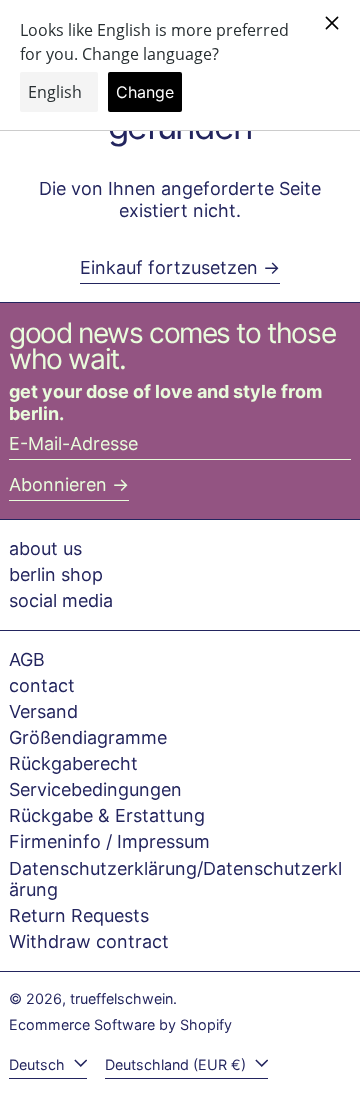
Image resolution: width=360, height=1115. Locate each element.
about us (45, 548)
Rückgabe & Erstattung (107, 815)
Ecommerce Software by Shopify (120, 1024)
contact (42, 685)
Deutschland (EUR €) (177, 1064)
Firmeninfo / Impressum (109, 841)
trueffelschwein (121, 998)
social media (61, 600)
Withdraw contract (89, 941)
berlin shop (56, 574)
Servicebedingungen (95, 789)
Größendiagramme (88, 737)
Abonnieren (58, 484)
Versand (43, 711)
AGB (27, 659)
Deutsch (39, 1064)
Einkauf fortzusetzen (169, 267)
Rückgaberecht (73, 763)
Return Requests (79, 915)
